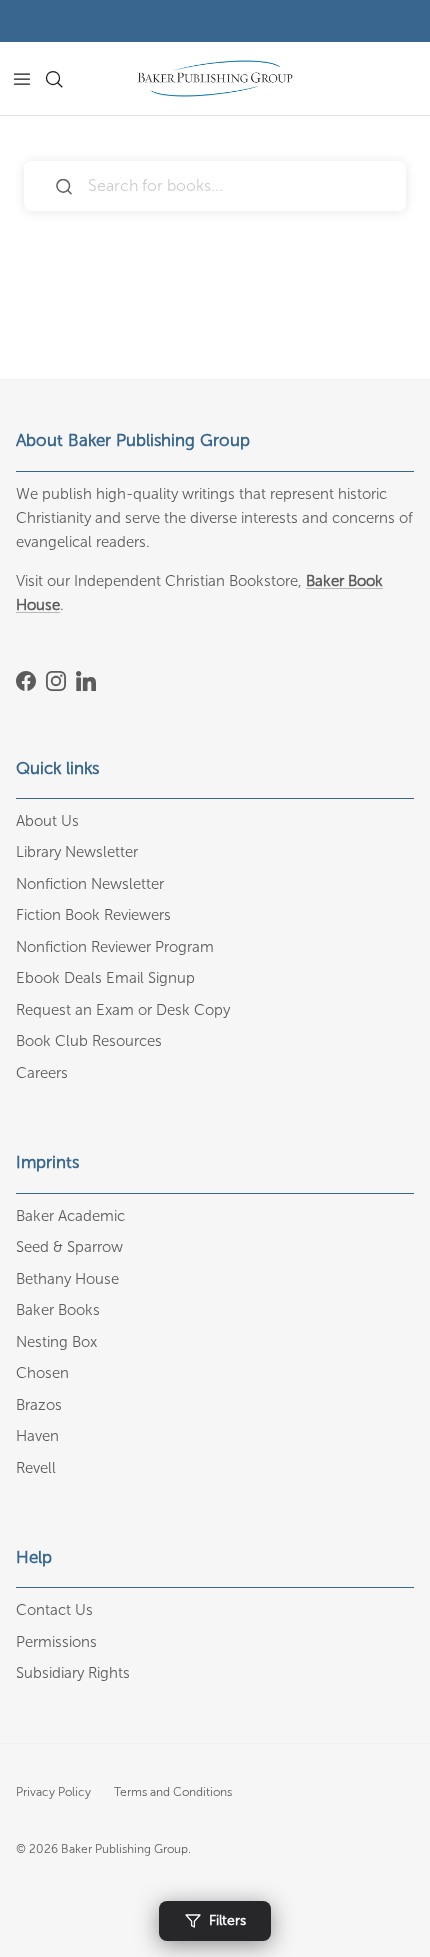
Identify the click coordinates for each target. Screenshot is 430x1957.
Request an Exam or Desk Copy (123, 1010)
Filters (227, 1920)
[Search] (66, 79)
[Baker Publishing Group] (215, 78)
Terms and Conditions (173, 1792)
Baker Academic (70, 1216)
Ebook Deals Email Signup (105, 978)
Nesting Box (56, 1342)
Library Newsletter (77, 852)
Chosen (42, 1373)
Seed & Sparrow (69, 1247)
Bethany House (67, 1279)
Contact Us (54, 1610)
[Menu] (22, 79)
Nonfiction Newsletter (90, 884)
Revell (36, 1468)
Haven (37, 1436)
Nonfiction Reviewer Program (115, 947)
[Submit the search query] (64, 186)
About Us (47, 821)
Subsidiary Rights (73, 1673)
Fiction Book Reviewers (93, 915)
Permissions (56, 1642)
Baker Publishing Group (124, 1849)
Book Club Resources (89, 1041)
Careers (42, 1073)
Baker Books (58, 1310)
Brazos (39, 1405)
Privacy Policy (53, 1792)
